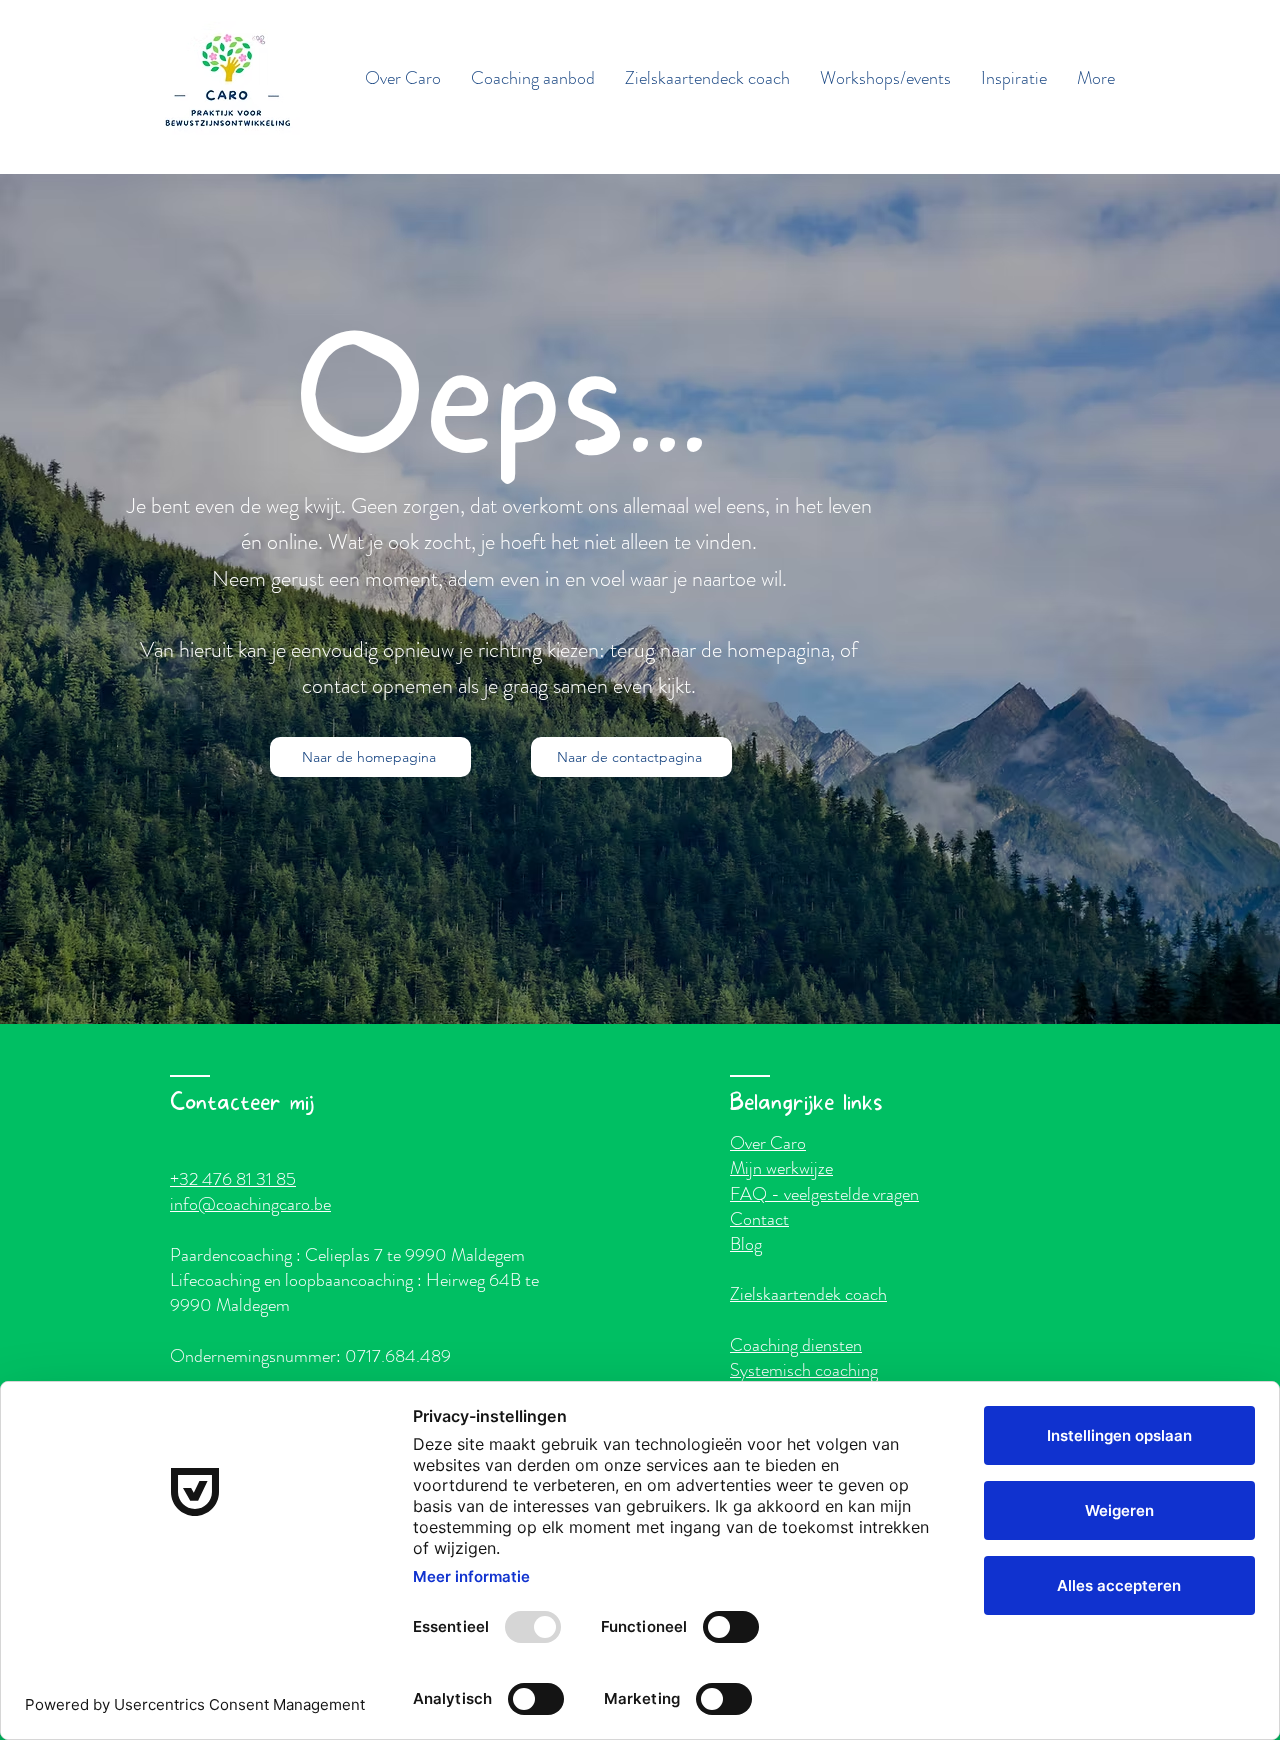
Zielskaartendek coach (808, 1294)
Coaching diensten (796, 1345)
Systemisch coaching (804, 1370)
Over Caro (768, 1143)
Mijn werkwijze (781, 1168)
